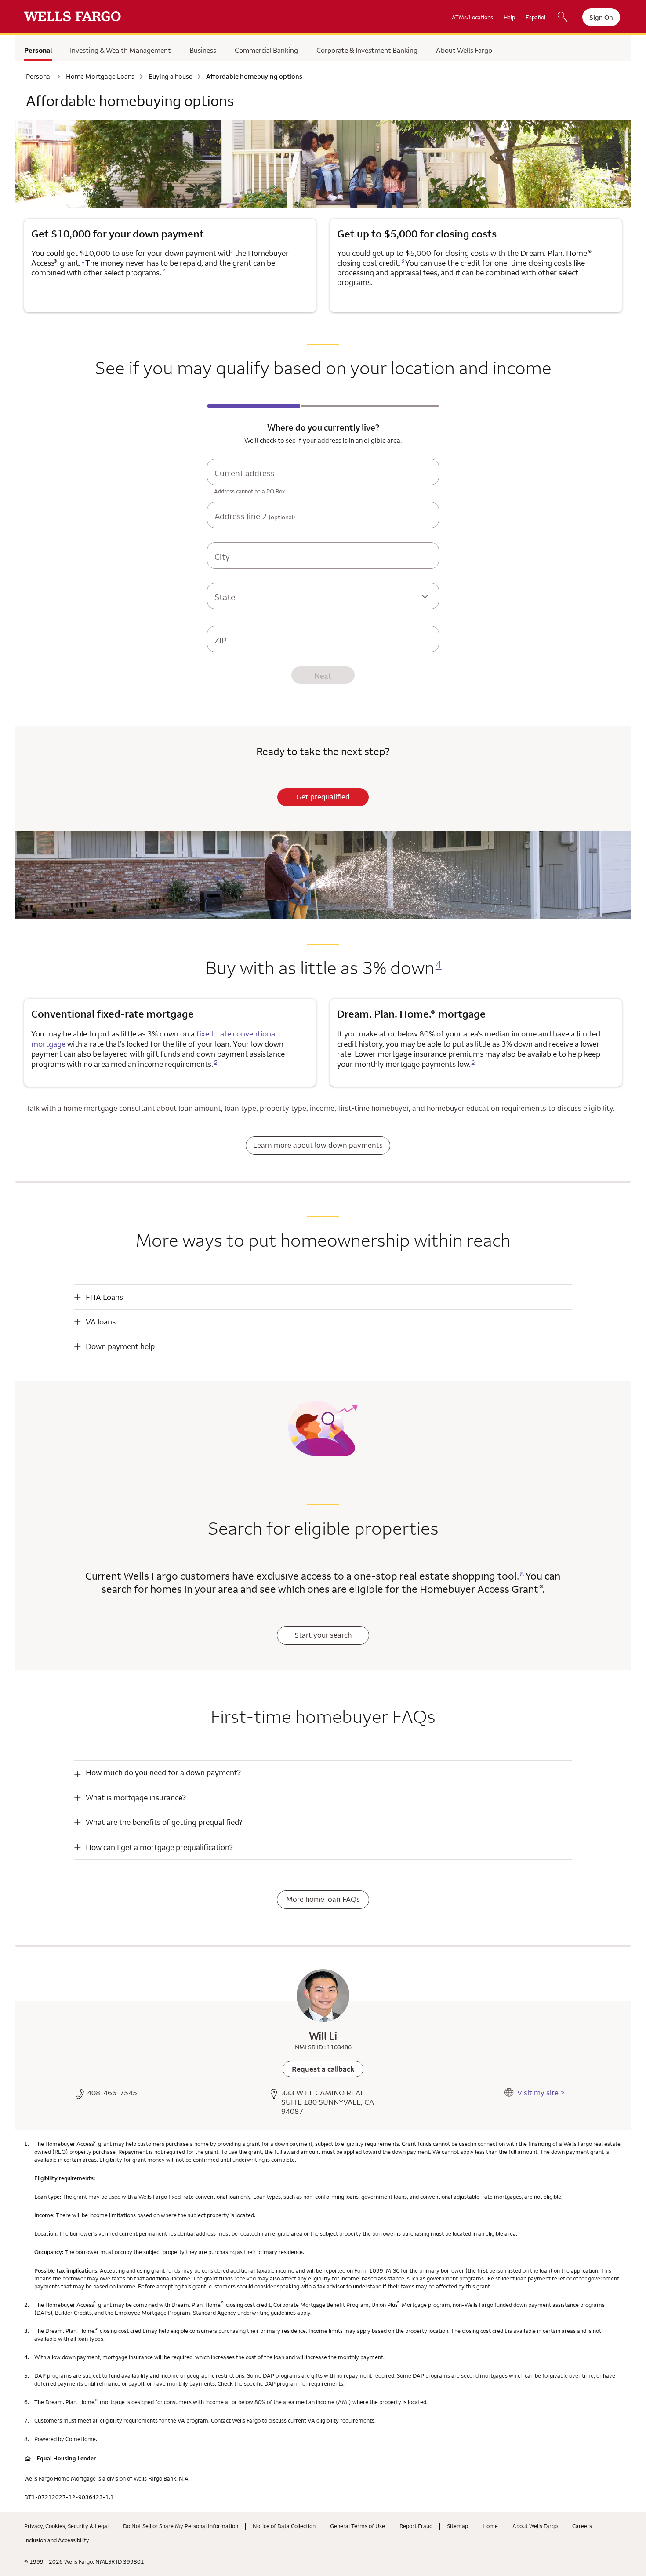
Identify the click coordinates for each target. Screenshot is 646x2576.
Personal (38, 50)
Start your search (323, 1635)
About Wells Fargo (464, 50)
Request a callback (323, 2069)
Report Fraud (416, 2526)
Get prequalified (323, 797)
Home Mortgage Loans (100, 77)
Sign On (601, 17)
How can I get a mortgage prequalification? (159, 1847)
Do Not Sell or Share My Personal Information (181, 2526)
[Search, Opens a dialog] (563, 18)
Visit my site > (541, 2093)
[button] (323, 1297)
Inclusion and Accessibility (57, 2540)
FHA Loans (104, 1297)
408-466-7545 (112, 2093)
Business (203, 50)
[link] (323, 2069)
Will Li (323, 2036)
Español (535, 17)
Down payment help (120, 1346)
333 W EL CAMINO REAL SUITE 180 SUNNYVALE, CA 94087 (328, 2102)
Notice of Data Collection (284, 2526)
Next (323, 676)
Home (490, 2526)
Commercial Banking (266, 50)
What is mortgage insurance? (136, 1797)
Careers (582, 2526)
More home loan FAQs (323, 1899)
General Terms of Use (357, 2526)
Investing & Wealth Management (120, 50)
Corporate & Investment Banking (367, 50)
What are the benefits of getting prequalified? (164, 1822)
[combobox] (323, 480)
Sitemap (457, 2526)
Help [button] (509, 17)
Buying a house (171, 77)
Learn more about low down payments (318, 1145)
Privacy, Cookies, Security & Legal (66, 2526)
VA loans (101, 1322)
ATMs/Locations (472, 17)
